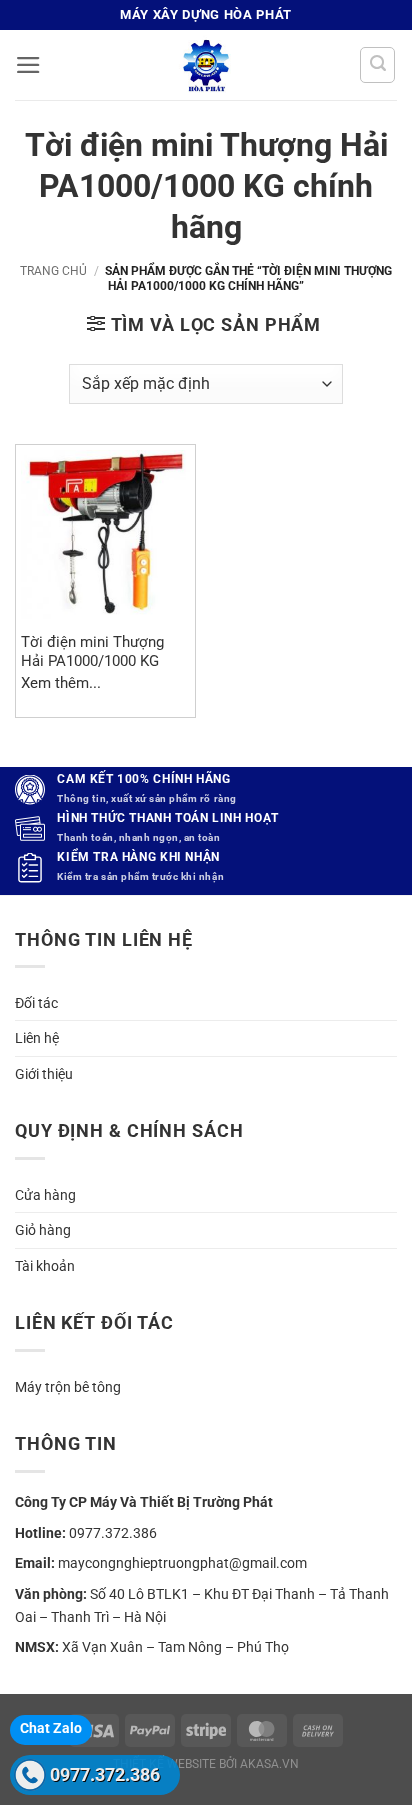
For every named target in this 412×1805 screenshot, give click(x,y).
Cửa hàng (45, 1195)
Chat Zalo (51, 1728)
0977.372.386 (105, 1774)
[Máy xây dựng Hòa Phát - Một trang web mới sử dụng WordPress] (206, 65)
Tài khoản (45, 1266)
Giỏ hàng (43, 1230)
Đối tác (36, 1003)
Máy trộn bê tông (68, 1387)
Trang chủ (53, 271)
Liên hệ (37, 1038)
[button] (28, 65)
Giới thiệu (44, 1074)
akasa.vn (269, 1764)
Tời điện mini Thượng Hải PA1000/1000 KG (92, 651)
